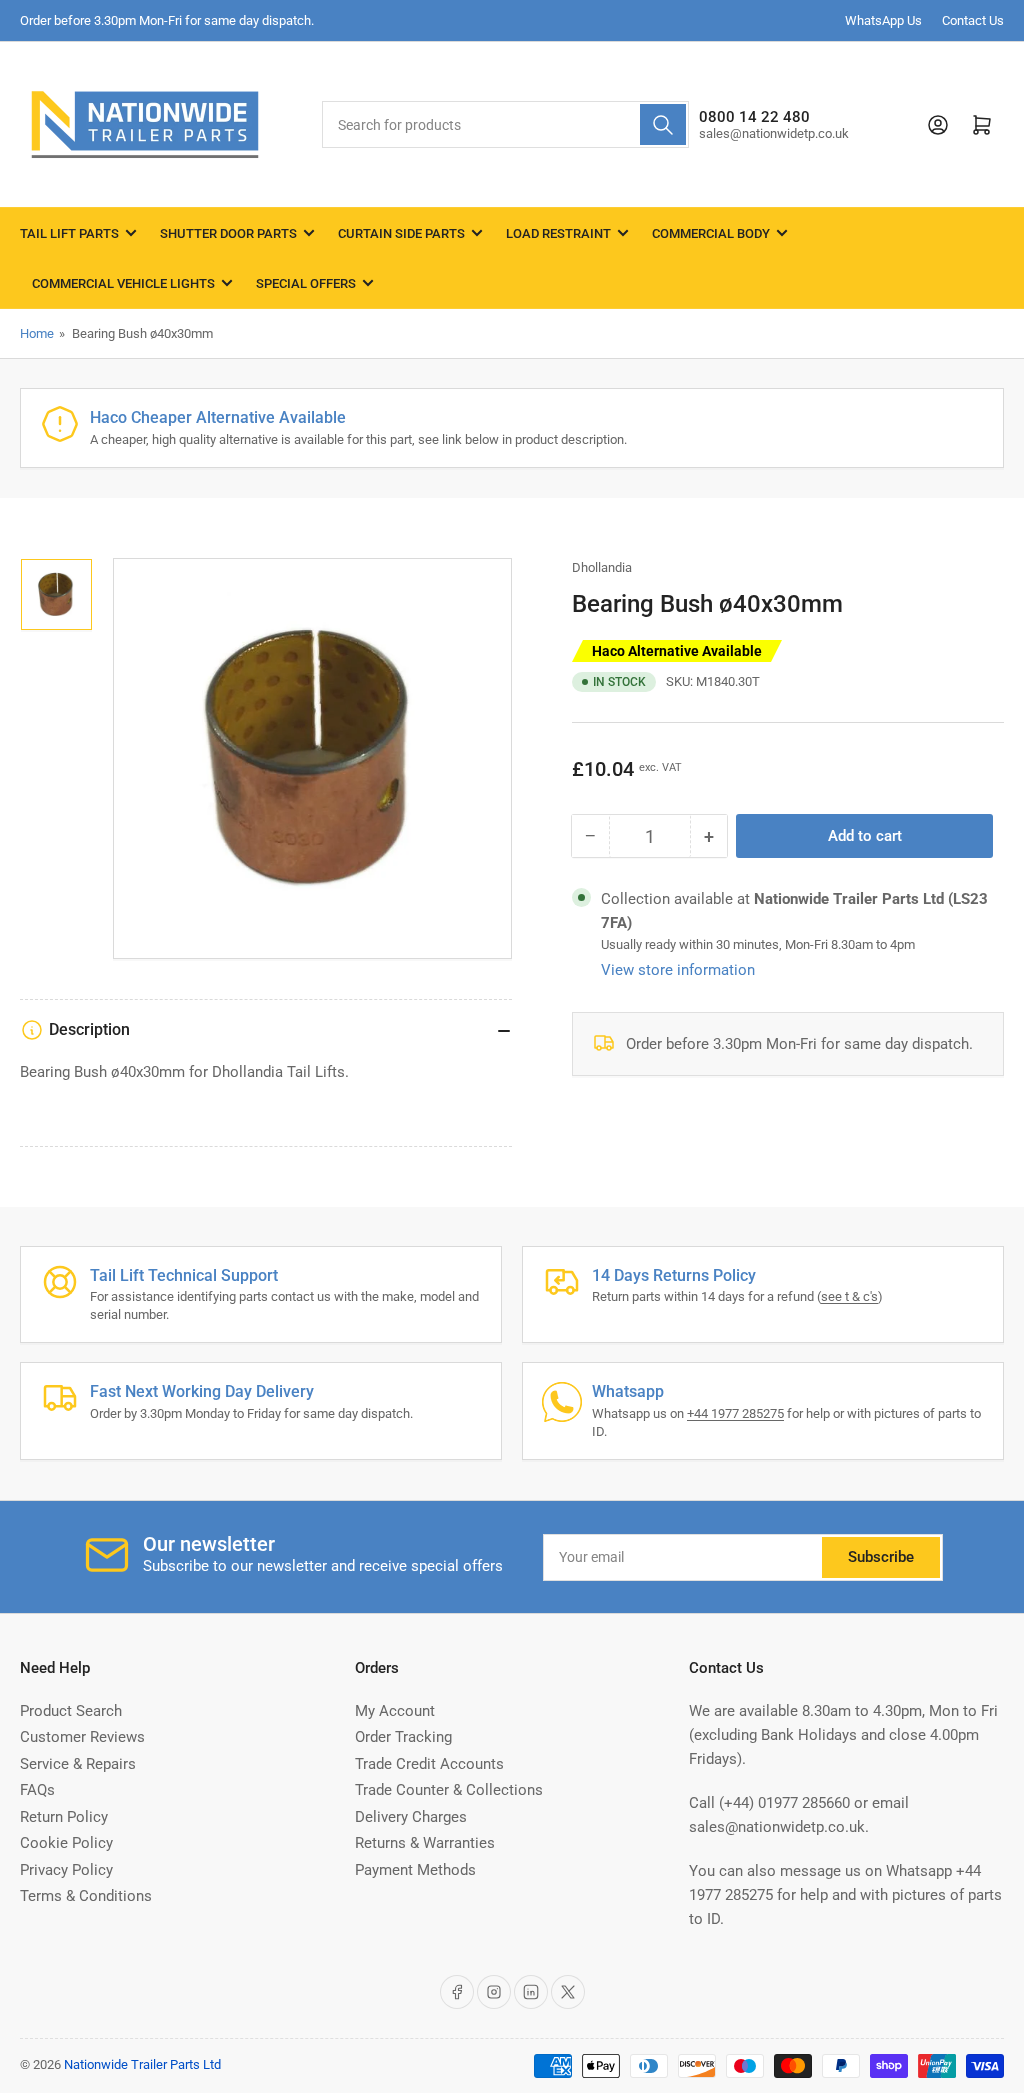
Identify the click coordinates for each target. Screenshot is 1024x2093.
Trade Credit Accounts (429, 1764)
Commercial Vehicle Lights (123, 283)
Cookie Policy (66, 1843)
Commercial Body (711, 233)
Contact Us (973, 20)
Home (37, 333)
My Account (395, 1711)
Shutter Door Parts (228, 233)
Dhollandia (602, 567)
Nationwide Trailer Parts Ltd (142, 2064)
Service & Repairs (78, 1764)
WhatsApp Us (883, 20)
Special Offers (306, 283)
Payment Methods (415, 1870)
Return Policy (64, 1817)
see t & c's (849, 1296)
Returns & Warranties (425, 1843)
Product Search (71, 1711)
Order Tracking (403, 1737)
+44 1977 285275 (735, 1413)
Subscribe (881, 1557)
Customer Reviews (82, 1737)
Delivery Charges (411, 1817)
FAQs (37, 1790)
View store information (678, 970)
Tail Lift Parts (69, 233)
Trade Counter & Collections (449, 1790)
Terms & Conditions (86, 1896)
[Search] (663, 124)
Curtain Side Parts (401, 233)
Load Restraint (558, 233)
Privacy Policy (66, 1870)
